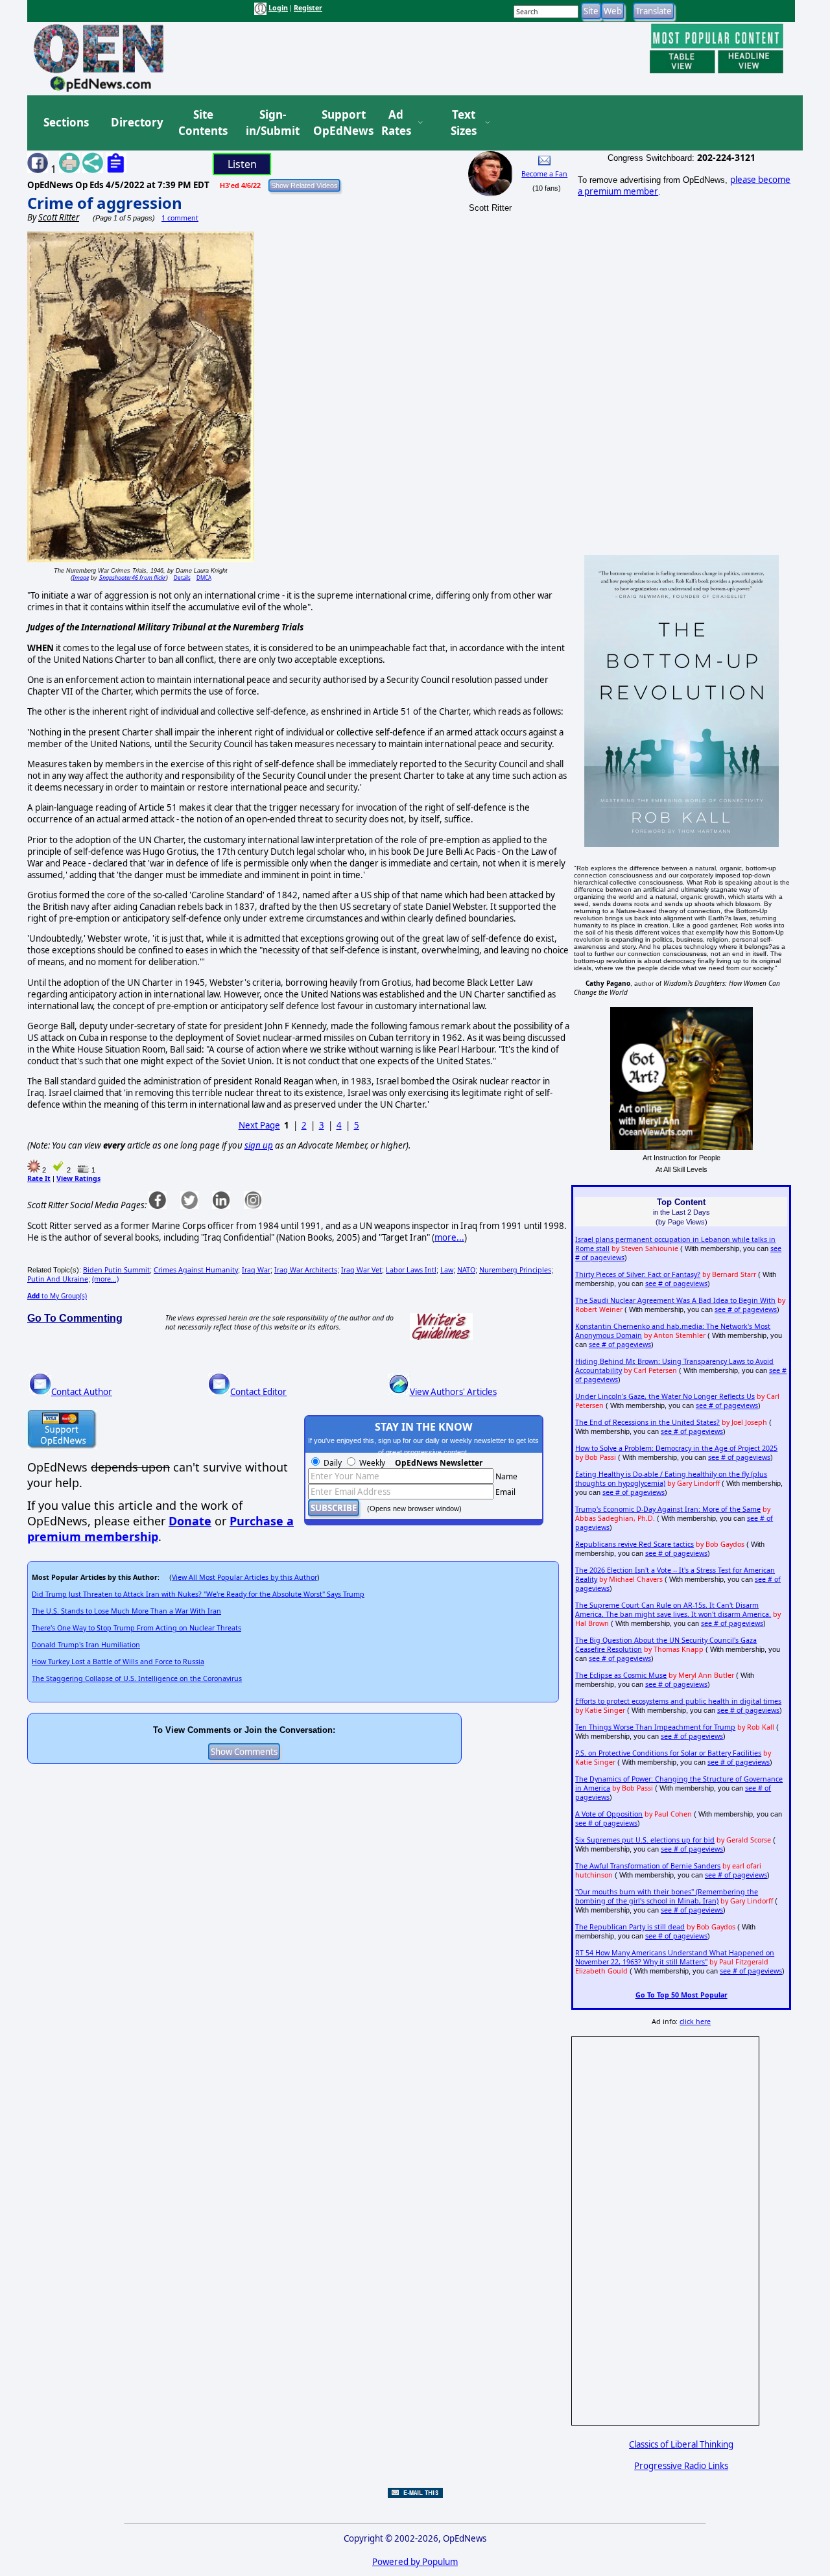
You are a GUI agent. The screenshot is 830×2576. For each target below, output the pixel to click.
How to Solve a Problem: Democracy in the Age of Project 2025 (676, 1448)
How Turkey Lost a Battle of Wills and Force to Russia (118, 1662)
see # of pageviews (676, 1283)
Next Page (259, 1125)
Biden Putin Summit (116, 1270)
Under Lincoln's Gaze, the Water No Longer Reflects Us (665, 1396)
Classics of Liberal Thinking (681, 2444)
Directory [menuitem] (136, 122)
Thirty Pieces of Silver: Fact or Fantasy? (638, 1274)
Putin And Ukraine (58, 1279)
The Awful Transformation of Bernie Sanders (648, 1866)
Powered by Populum (415, 2562)
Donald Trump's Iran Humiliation (86, 1645)
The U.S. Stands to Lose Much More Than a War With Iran (126, 1611)
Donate (190, 1521)
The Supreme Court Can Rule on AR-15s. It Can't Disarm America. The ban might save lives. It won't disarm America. (673, 1610)
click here (695, 2021)
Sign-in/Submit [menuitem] (271, 123)
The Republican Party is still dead (630, 1927)
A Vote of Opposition (609, 1814)
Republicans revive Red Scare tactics (634, 1544)
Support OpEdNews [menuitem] (338, 123)
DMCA (204, 578)
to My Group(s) (57, 1296)
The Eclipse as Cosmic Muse (621, 1675)
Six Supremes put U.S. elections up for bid (645, 1840)
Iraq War (256, 1270)
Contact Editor (258, 1392)
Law (447, 1270)
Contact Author (82, 1392)
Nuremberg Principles (515, 1270)
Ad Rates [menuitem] (396, 123)
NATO (466, 1270)
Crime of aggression (105, 203)
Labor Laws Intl (411, 1270)
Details (182, 578)
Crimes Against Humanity (196, 1270)
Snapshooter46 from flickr (133, 578)
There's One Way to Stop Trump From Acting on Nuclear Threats (136, 1628)
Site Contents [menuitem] (203, 123)
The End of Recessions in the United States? (647, 1422)
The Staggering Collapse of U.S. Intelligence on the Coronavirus (137, 1678)
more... (449, 1237)
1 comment (180, 218)
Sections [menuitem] (66, 122)
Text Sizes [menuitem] (464, 123)
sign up (259, 1145)
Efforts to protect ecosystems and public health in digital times (678, 1701)
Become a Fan (544, 174)
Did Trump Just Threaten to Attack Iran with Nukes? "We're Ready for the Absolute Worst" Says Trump (198, 1594)
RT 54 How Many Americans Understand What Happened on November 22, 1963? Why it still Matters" (675, 1957)
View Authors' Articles (453, 1392)
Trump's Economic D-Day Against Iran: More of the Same (668, 1509)
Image (81, 578)
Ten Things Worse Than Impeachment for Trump (655, 1727)
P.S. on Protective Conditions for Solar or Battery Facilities (668, 1753)
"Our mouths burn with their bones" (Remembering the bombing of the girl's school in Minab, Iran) (667, 1896)
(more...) (105, 1279)
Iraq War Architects (306, 1270)
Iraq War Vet (362, 1270)
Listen (242, 164)
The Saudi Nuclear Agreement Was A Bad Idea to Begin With (675, 1300)
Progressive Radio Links (681, 2466)
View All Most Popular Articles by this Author (244, 1577)
